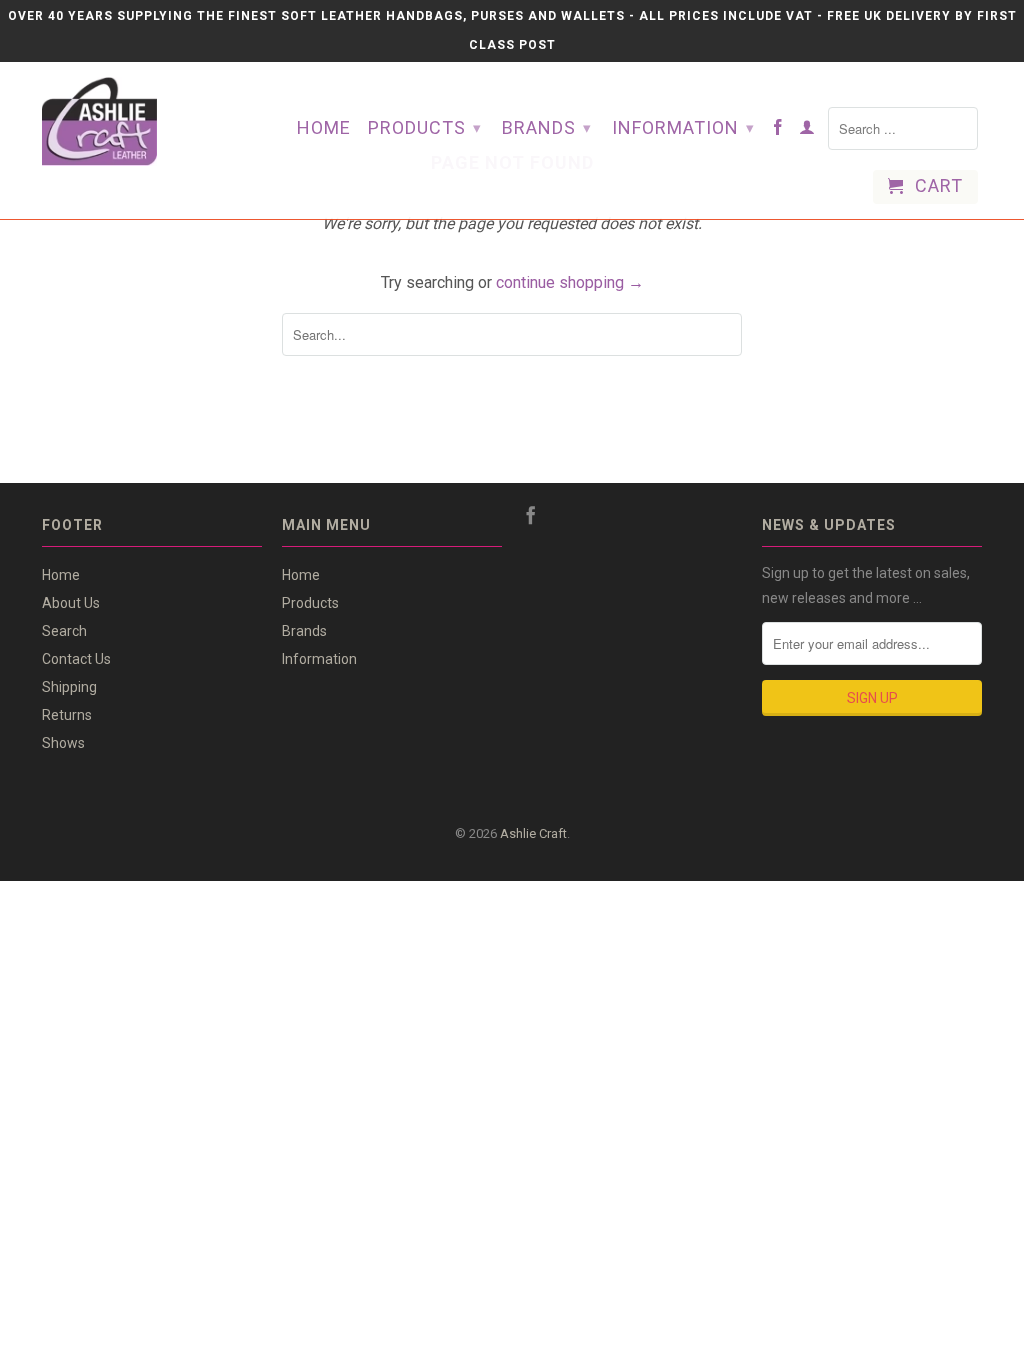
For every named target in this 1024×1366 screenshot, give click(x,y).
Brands (547, 127)
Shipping (69, 687)
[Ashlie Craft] (142, 121)
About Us (71, 603)
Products (425, 127)
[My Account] (807, 131)
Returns (67, 715)
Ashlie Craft (533, 833)
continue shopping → (570, 282)
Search (64, 631)
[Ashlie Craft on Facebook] (778, 131)
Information (683, 127)
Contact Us (76, 659)
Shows (63, 743)
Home (324, 128)
